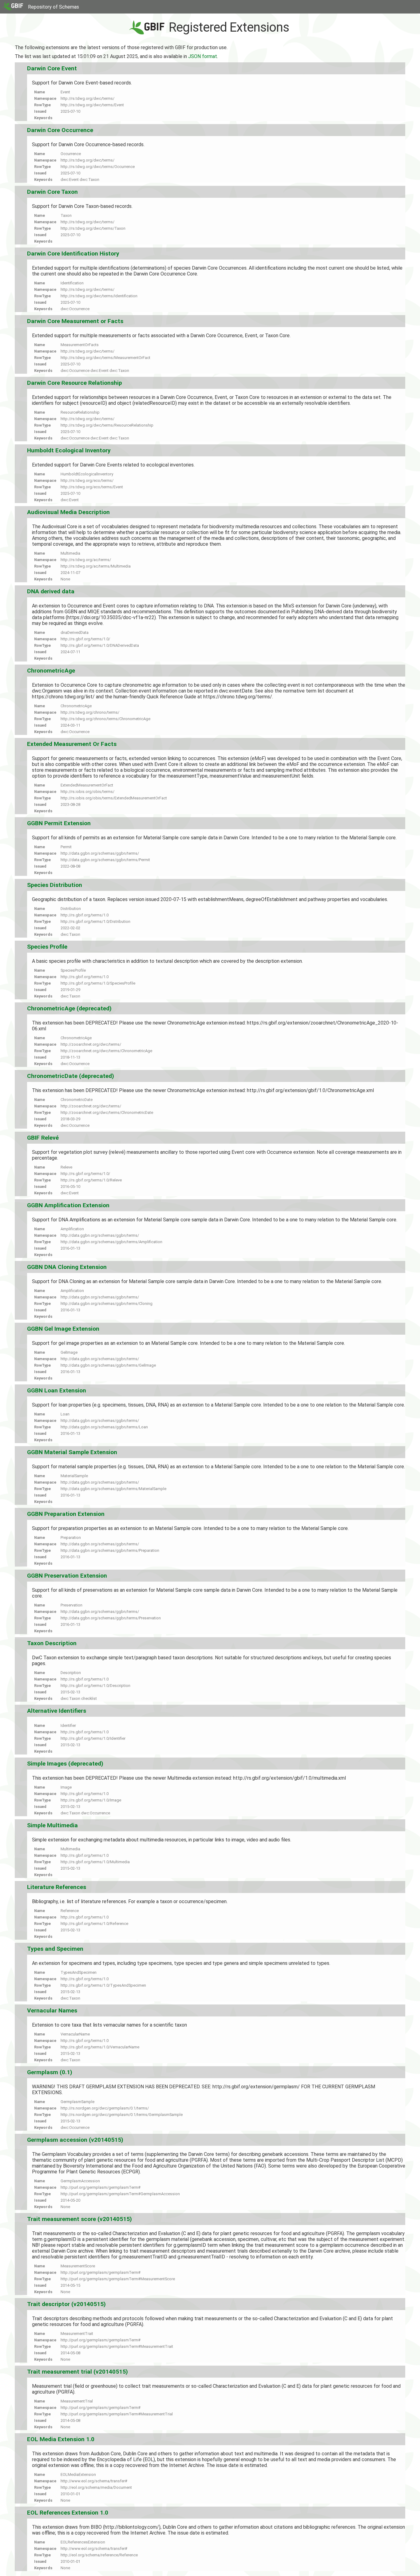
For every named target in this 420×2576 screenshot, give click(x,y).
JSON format (203, 56)
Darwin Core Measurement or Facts (75, 321)
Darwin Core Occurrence (60, 130)
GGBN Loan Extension (57, 1390)
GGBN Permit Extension (59, 823)
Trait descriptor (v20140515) (66, 2304)
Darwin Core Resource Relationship (75, 383)
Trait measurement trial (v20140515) (77, 2372)
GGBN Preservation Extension (67, 1576)
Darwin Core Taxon (52, 192)
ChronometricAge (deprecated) (69, 1008)
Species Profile (47, 947)
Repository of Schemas (53, 7)
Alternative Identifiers (57, 1711)
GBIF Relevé (43, 1138)
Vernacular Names (52, 2010)
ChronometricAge (51, 671)
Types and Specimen (55, 1949)
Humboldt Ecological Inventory (69, 450)
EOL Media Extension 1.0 (61, 2439)
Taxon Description (52, 1643)
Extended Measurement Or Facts (72, 744)
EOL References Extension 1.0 (68, 2513)
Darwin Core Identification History (73, 254)
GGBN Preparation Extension (66, 1514)
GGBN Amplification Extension (68, 1205)
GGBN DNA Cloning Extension (67, 1267)
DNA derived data (51, 591)
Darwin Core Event (52, 68)
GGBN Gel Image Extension (63, 1329)
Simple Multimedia (52, 1825)
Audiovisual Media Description (68, 512)
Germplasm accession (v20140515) (75, 2140)
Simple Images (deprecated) (65, 1764)
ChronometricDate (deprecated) (71, 1076)
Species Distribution (55, 885)
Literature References (57, 1887)
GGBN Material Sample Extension (72, 1452)
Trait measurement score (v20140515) (79, 2219)
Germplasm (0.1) (50, 2072)
